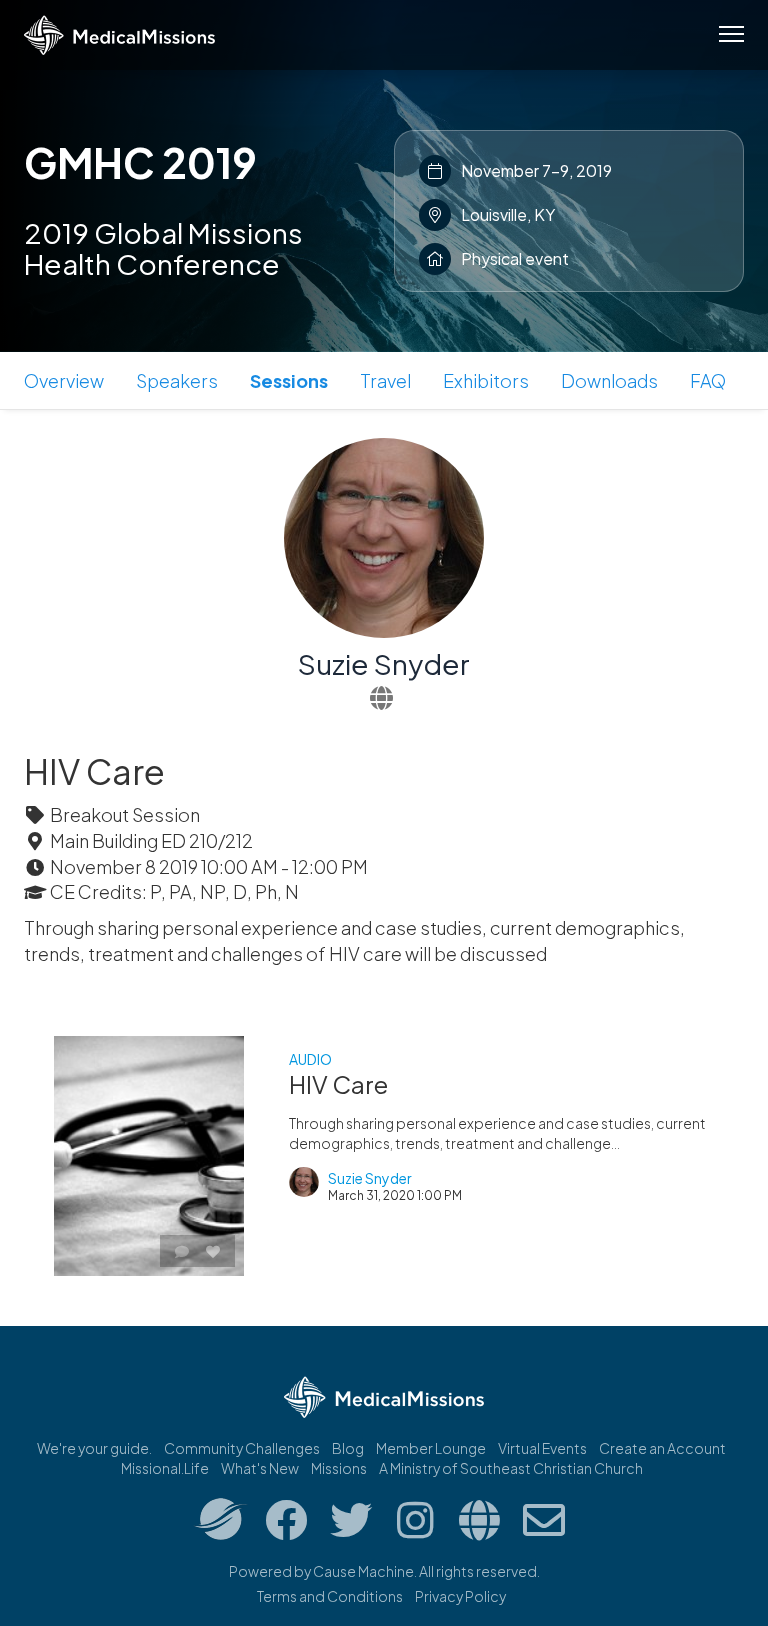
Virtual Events (542, 1448)
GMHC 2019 (140, 162)
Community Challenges (242, 1448)
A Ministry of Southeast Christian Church (511, 1468)
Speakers (177, 380)
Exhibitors (486, 380)
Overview (64, 380)
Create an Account (662, 1448)
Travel (385, 380)
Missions (339, 1468)
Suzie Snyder (384, 663)
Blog (348, 1448)
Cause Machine (363, 1571)
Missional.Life (165, 1468)
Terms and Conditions (330, 1596)
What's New (260, 1468)
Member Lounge (431, 1448)
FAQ (708, 380)
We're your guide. (94, 1448)
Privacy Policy (460, 1596)
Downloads (609, 380)
